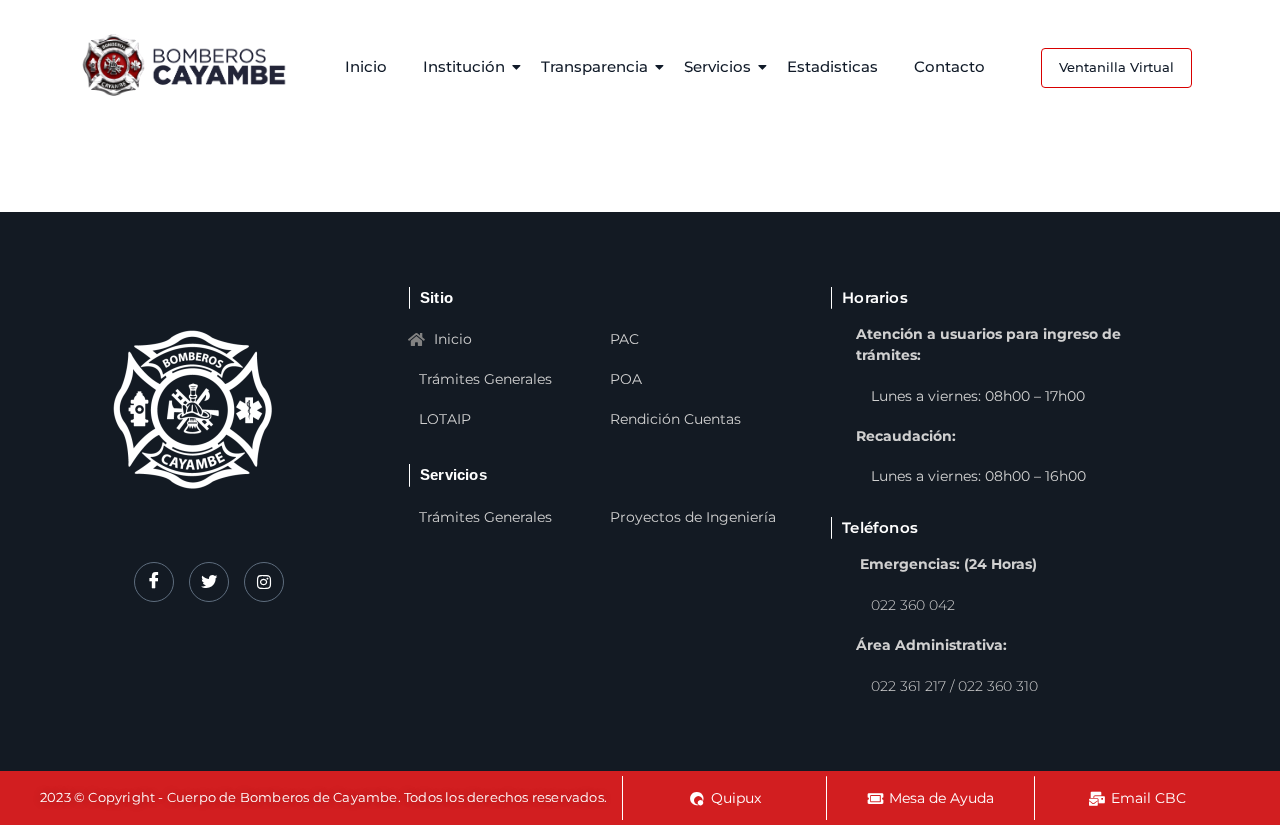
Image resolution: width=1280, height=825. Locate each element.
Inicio (366, 66)
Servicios (717, 66)
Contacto (949, 66)
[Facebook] (154, 582)
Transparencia (594, 66)
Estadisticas (832, 66)
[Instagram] (264, 582)
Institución (464, 66)
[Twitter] (209, 582)
